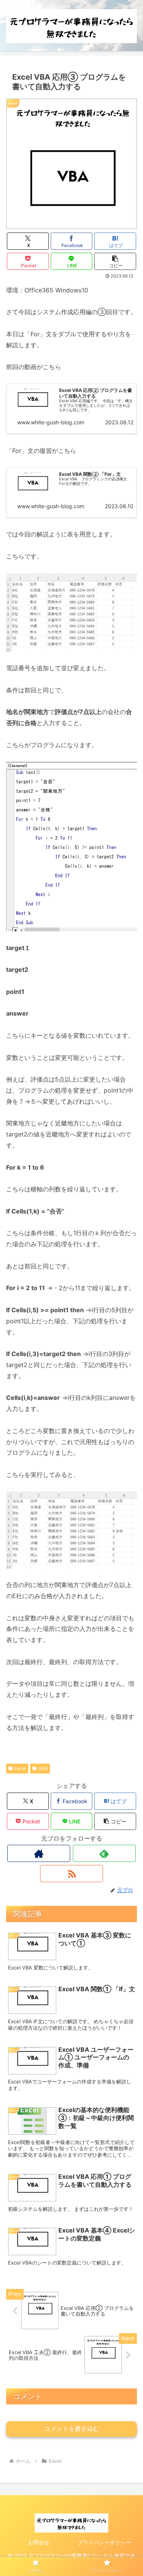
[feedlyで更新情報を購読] (104, 1853)
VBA (43, 1768)
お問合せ (39, 2542)
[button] (115, 261)
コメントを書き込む (72, 2429)
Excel (20, 1768)
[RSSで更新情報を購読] (71, 1874)
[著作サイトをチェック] (39, 1853)
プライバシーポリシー (104, 2542)
